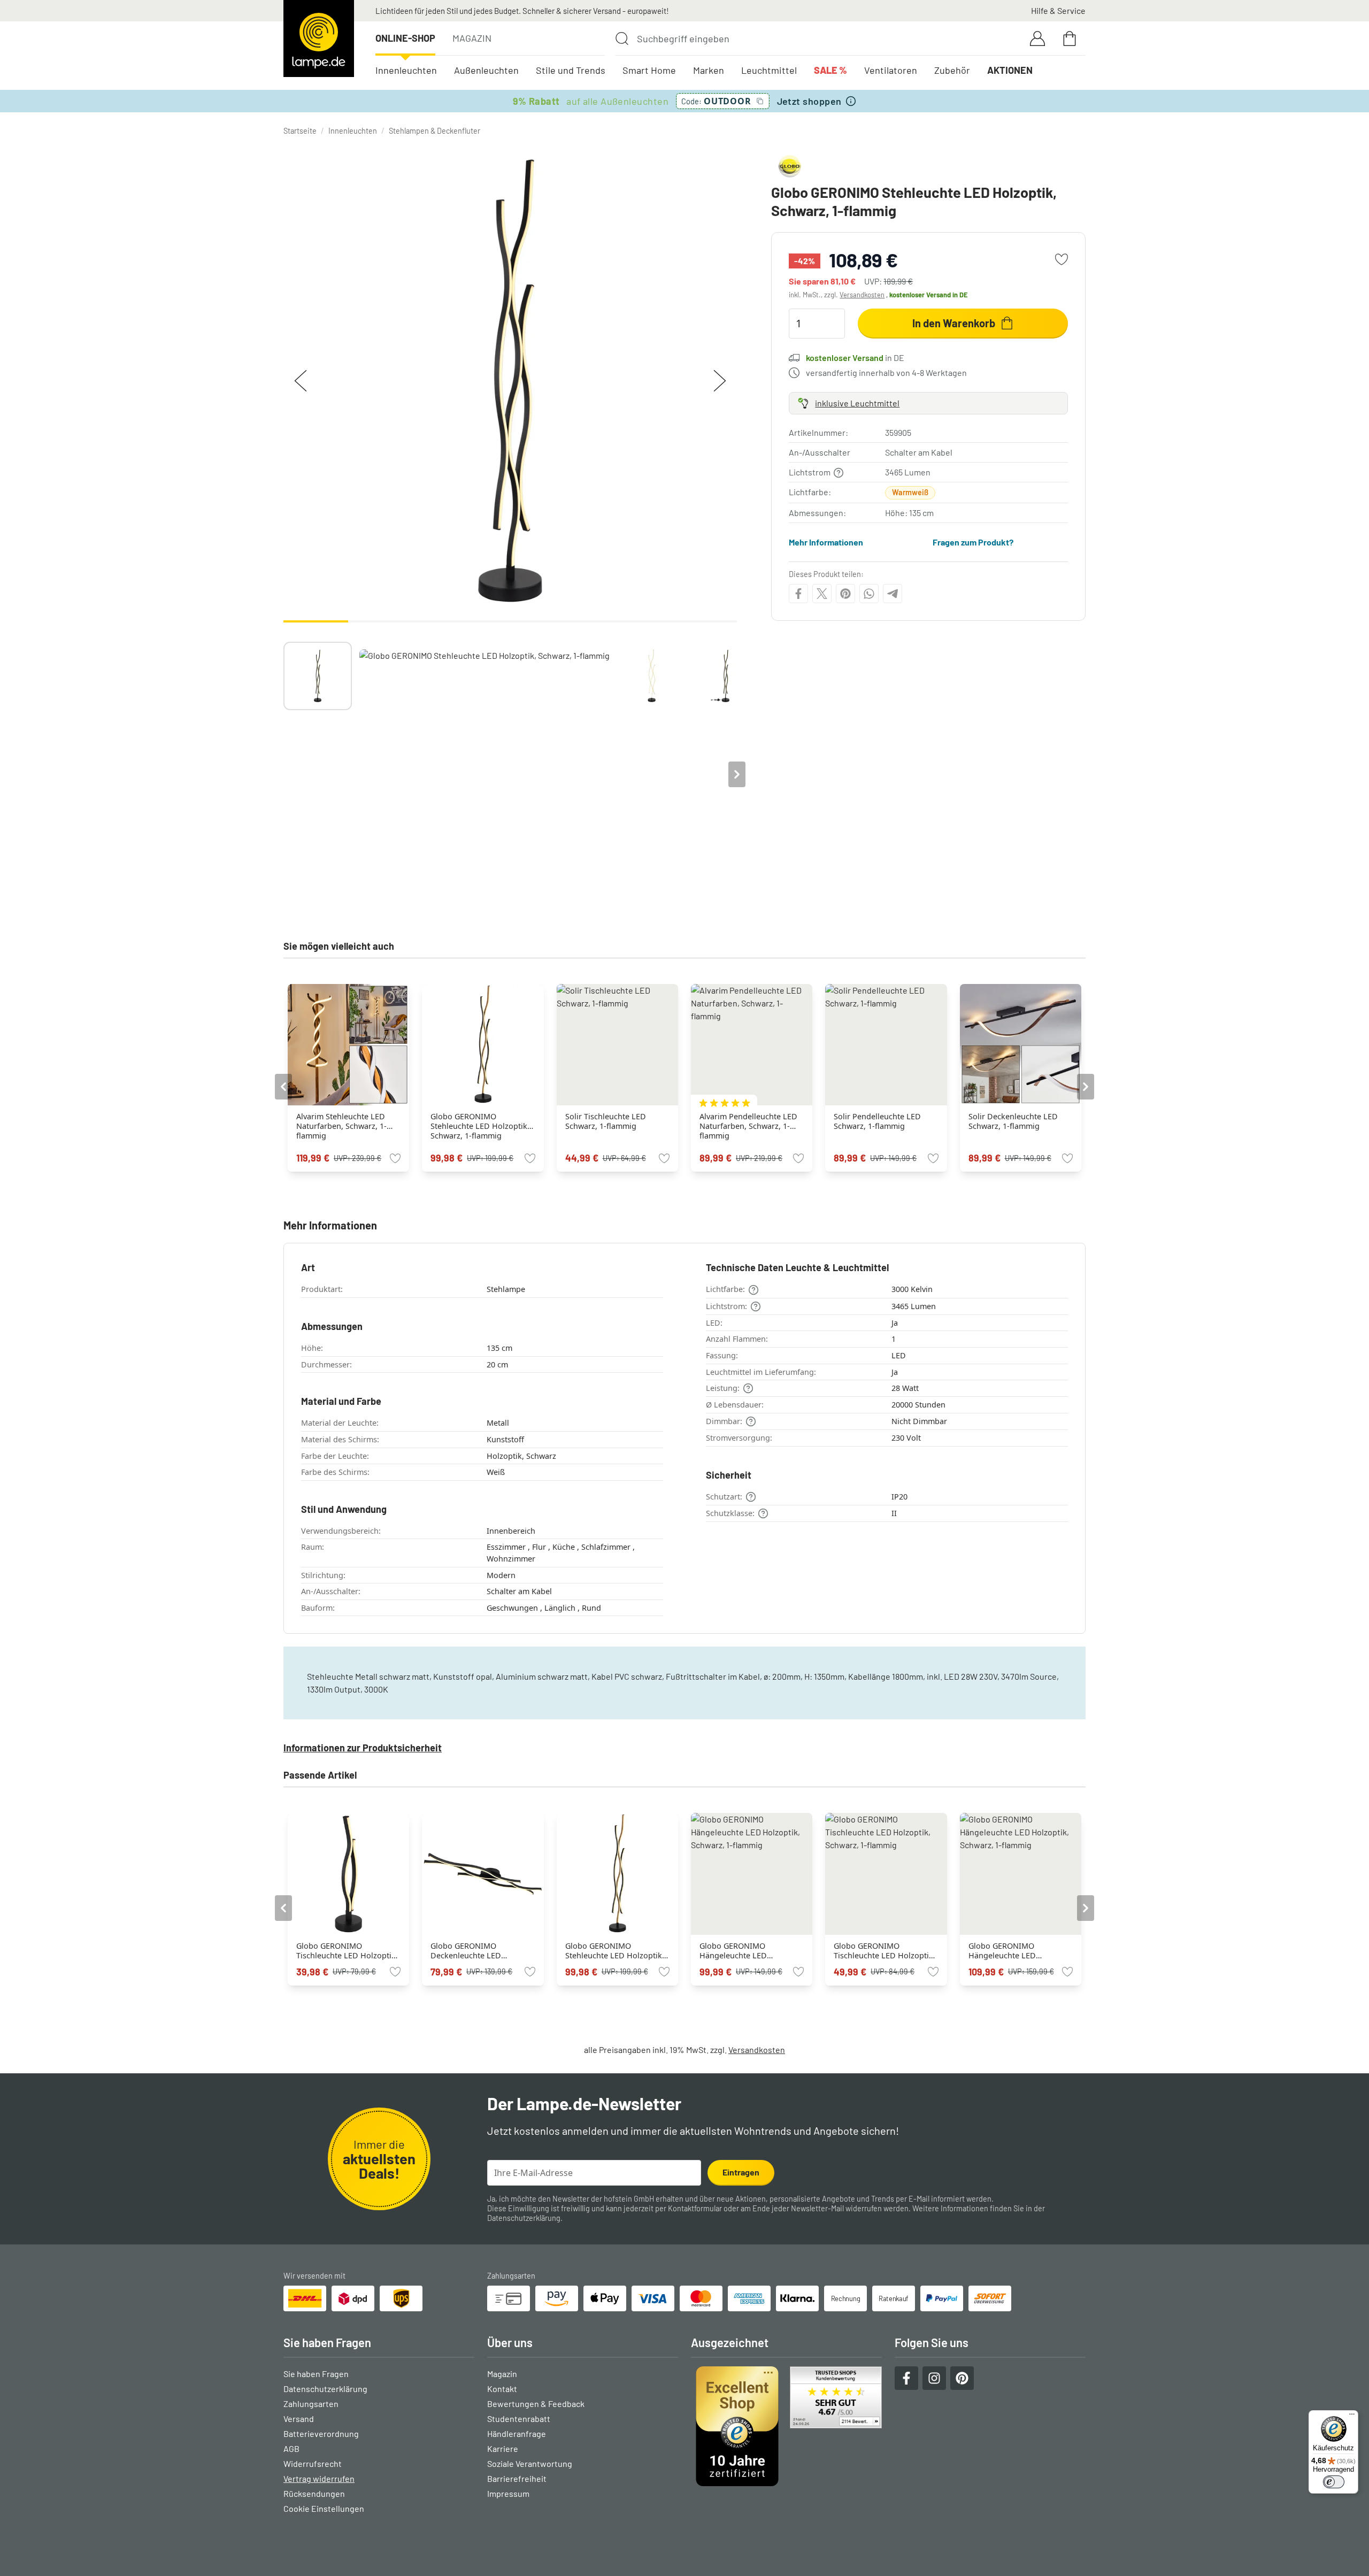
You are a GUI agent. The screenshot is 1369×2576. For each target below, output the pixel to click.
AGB (291, 2448)
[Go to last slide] (283, 1087)
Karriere (503, 2448)
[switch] (1334, 2482)
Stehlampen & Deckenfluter (434, 131)
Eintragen (741, 2172)
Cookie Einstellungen (324, 2508)
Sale (830, 70)
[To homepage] (319, 39)
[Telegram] (893, 594)
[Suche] (622, 39)
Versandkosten (862, 295)
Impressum (508, 2493)
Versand (299, 2419)
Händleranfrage (517, 2433)
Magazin (472, 38)
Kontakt (502, 2389)
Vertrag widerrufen (319, 2478)
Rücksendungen (314, 2493)
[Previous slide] (283, 774)
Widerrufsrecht (313, 2463)
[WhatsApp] (869, 594)
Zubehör (952, 70)
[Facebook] (798, 594)
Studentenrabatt (519, 2419)
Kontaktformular (695, 2208)
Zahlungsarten (311, 2404)
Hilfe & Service (1058, 10)
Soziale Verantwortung (530, 2463)
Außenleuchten (486, 70)
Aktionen (1010, 70)
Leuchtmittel (769, 70)
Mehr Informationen (826, 542)
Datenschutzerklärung (524, 2218)
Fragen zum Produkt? (973, 542)
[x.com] (822, 594)
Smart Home (649, 70)
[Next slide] (737, 774)
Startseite (300, 131)
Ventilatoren (891, 70)
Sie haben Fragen (316, 2374)
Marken (709, 70)
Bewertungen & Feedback (536, 2404)
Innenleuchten (406, 70)
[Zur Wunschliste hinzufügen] (1062, 259)
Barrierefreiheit (517, 2478)
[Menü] (1352, 2417)
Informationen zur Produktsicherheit (363, 1748)
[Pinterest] (845, 594)
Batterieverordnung (321, 2433)
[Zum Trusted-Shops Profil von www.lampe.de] (786, 2426)
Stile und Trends (571, 70)
